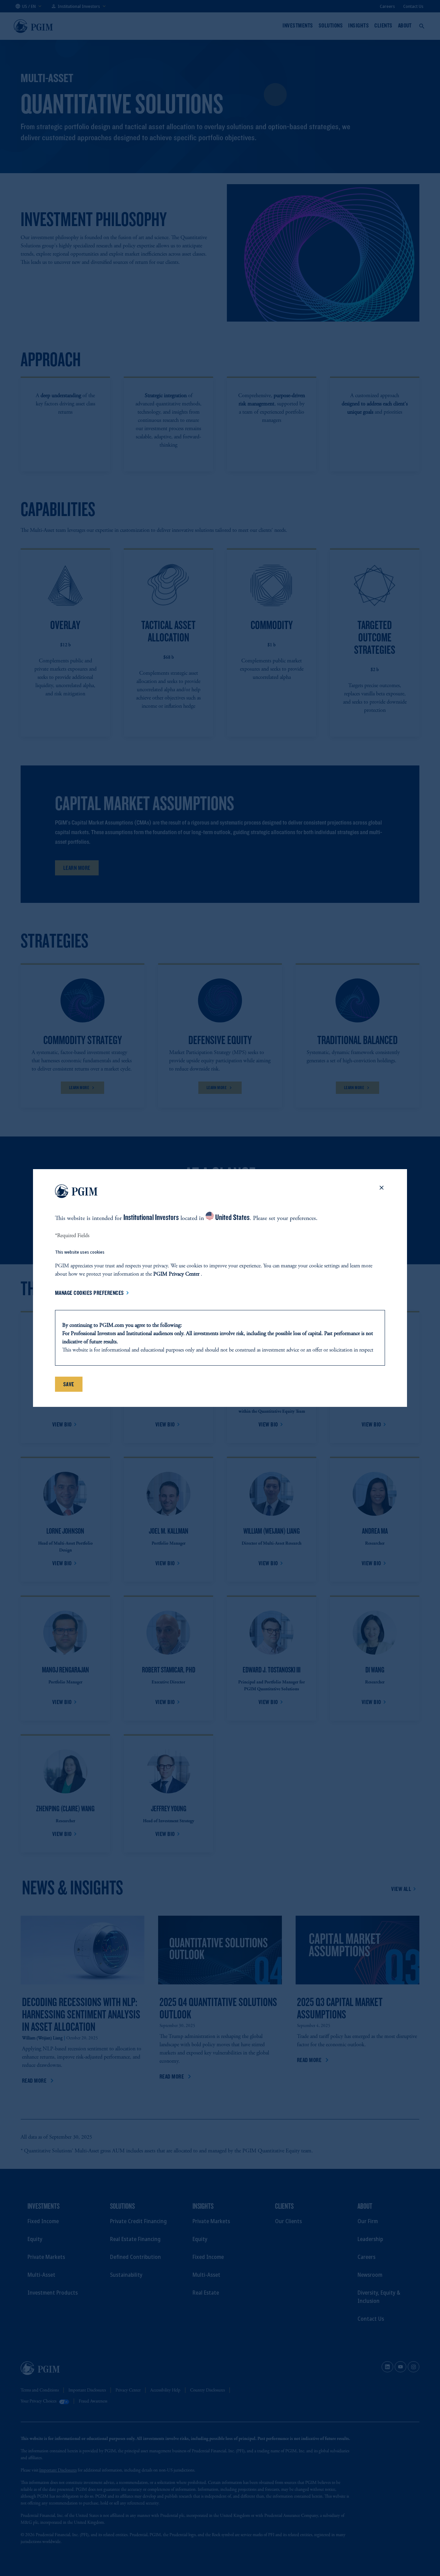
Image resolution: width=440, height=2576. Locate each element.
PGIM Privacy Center (176, 1274)
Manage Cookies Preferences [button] (90, 1293)
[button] (382, 1192)
